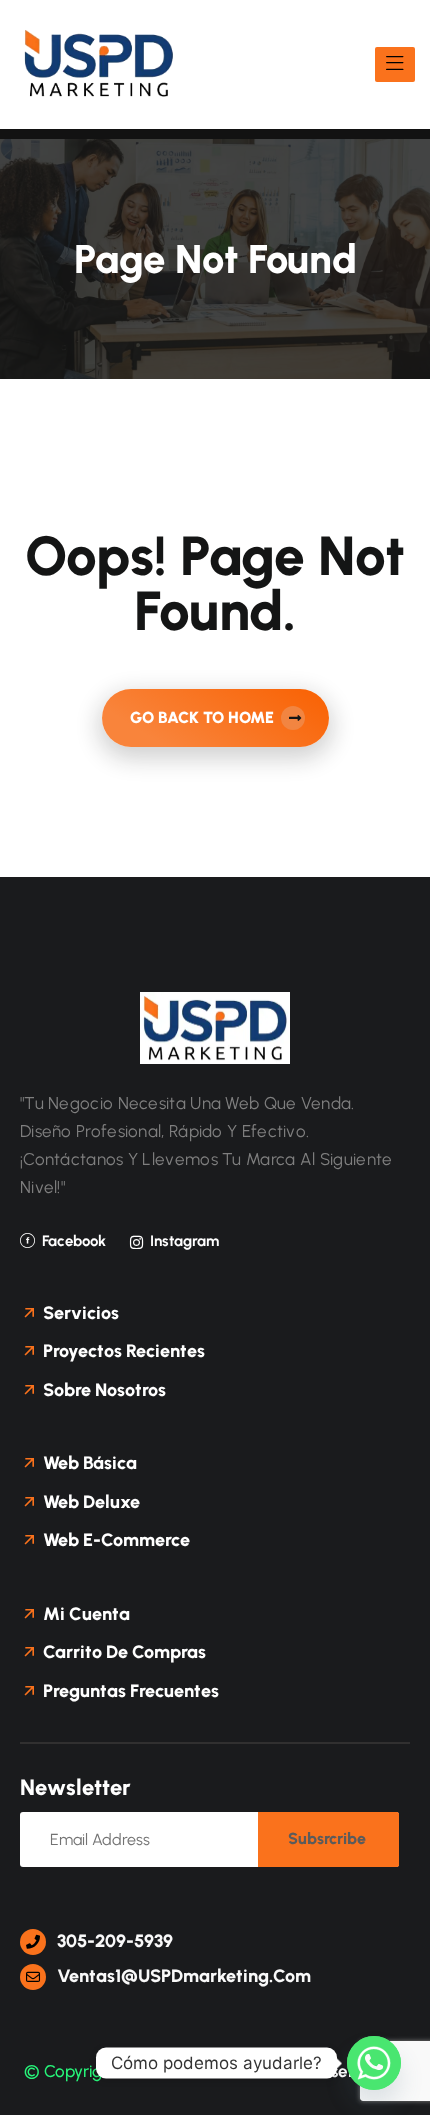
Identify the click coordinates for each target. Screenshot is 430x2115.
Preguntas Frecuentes (129, 1691)
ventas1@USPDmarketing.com (182, 1976)
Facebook (74, 1241)
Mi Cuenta (84, 1614)
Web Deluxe (89, 1502)
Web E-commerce (114, 1540)
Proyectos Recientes (122, 1351)
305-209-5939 (113, 1941)
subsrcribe (327, 1838)
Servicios (79, 1313)
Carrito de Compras (122, 1652)
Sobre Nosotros (102, 1390)
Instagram (184, 1241)
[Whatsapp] (374, 2063)
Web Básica (88, 1463)
